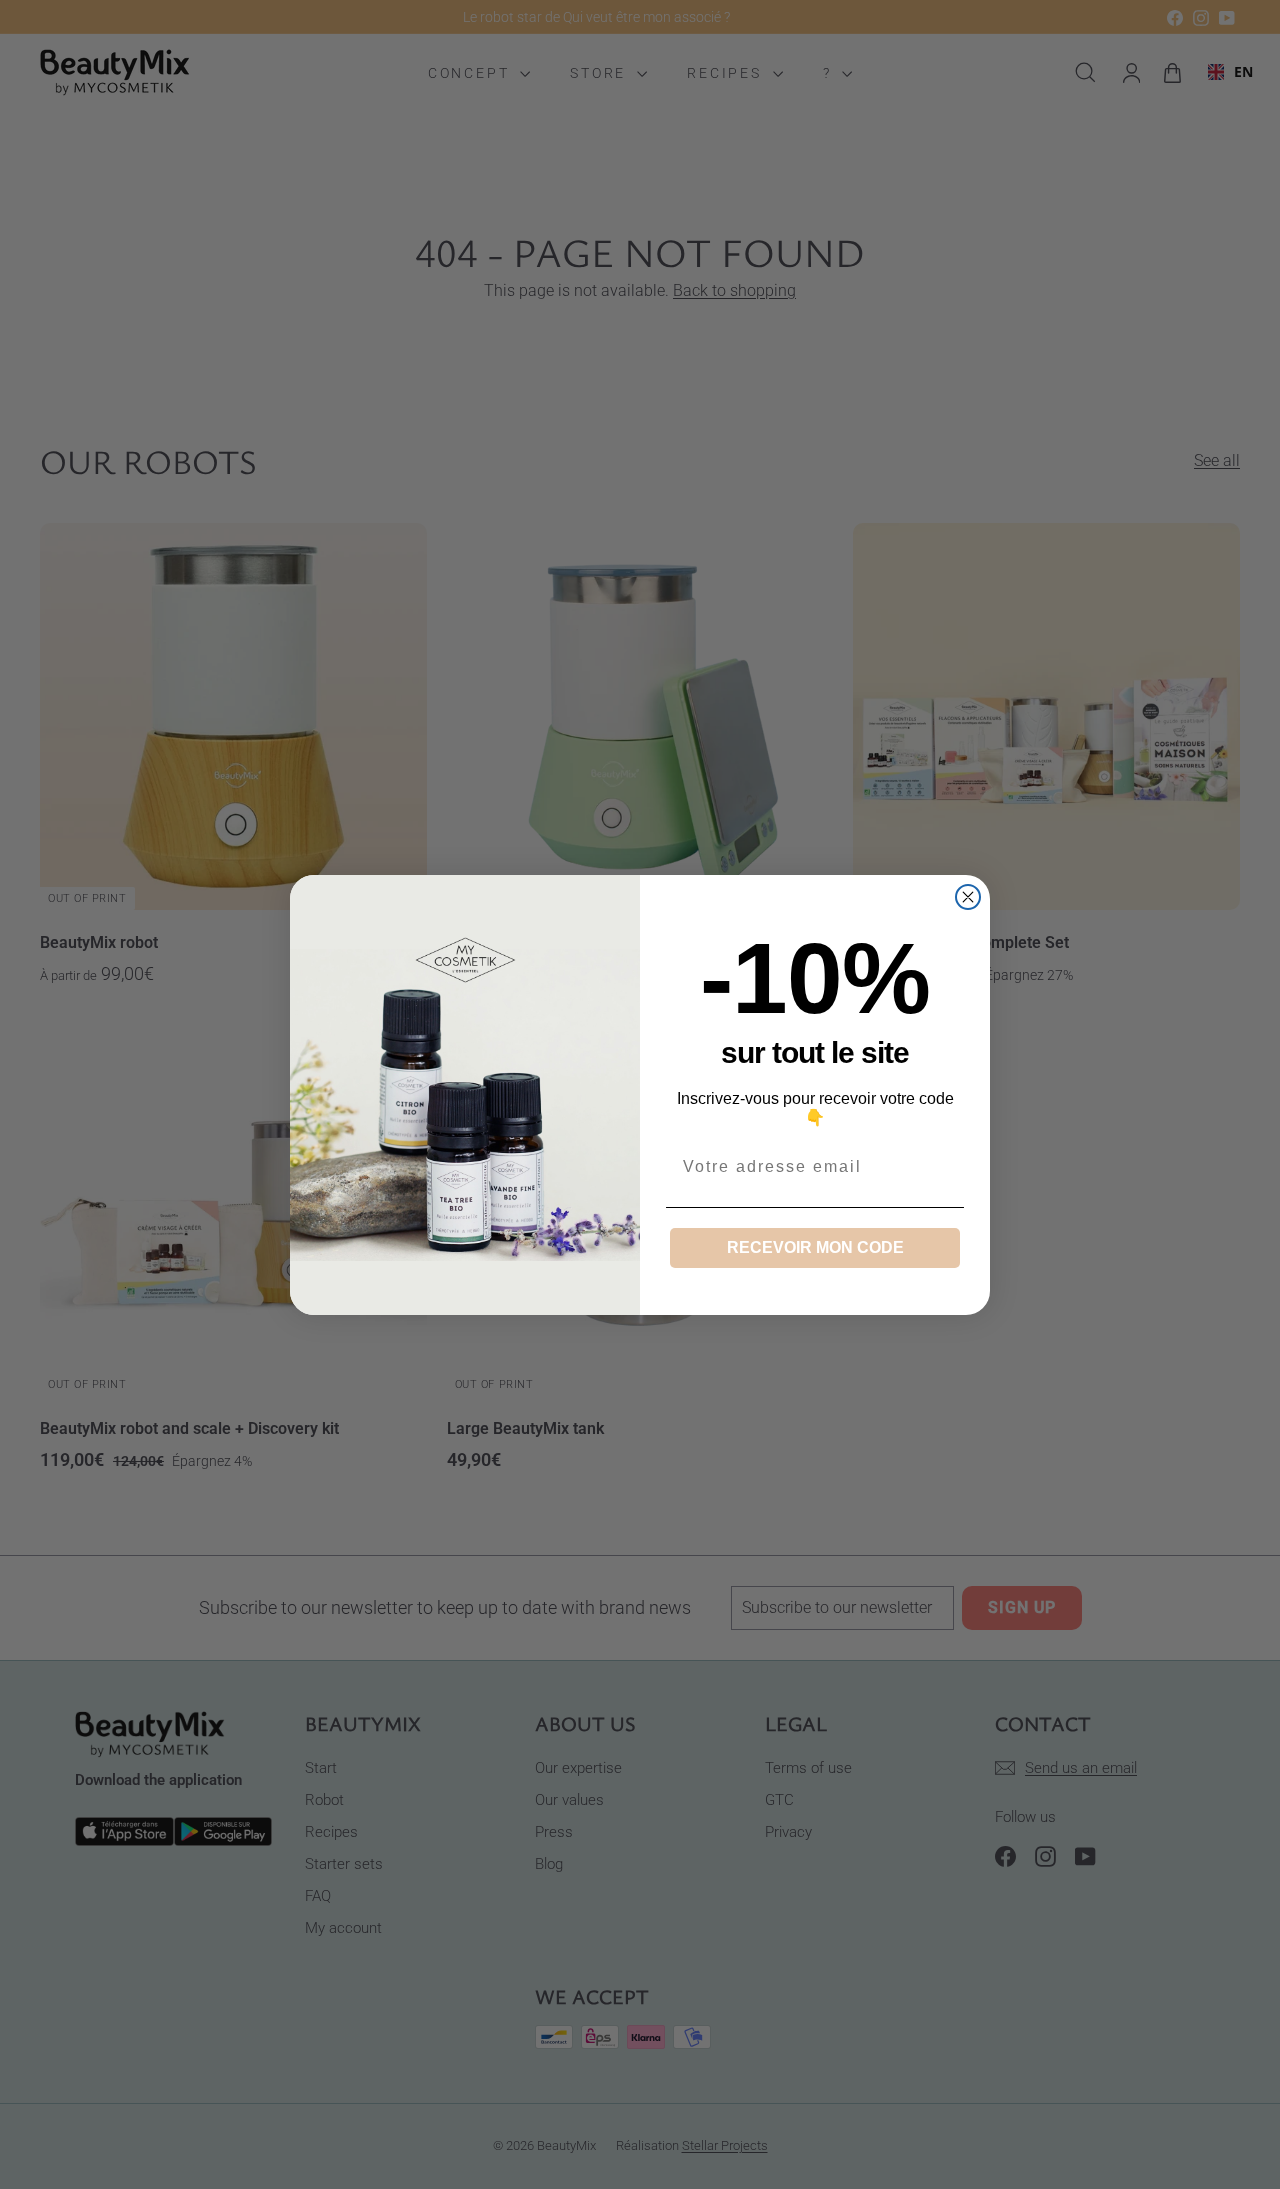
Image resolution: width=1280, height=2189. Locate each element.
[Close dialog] (968, 897)
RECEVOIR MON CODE (815, 1247)
